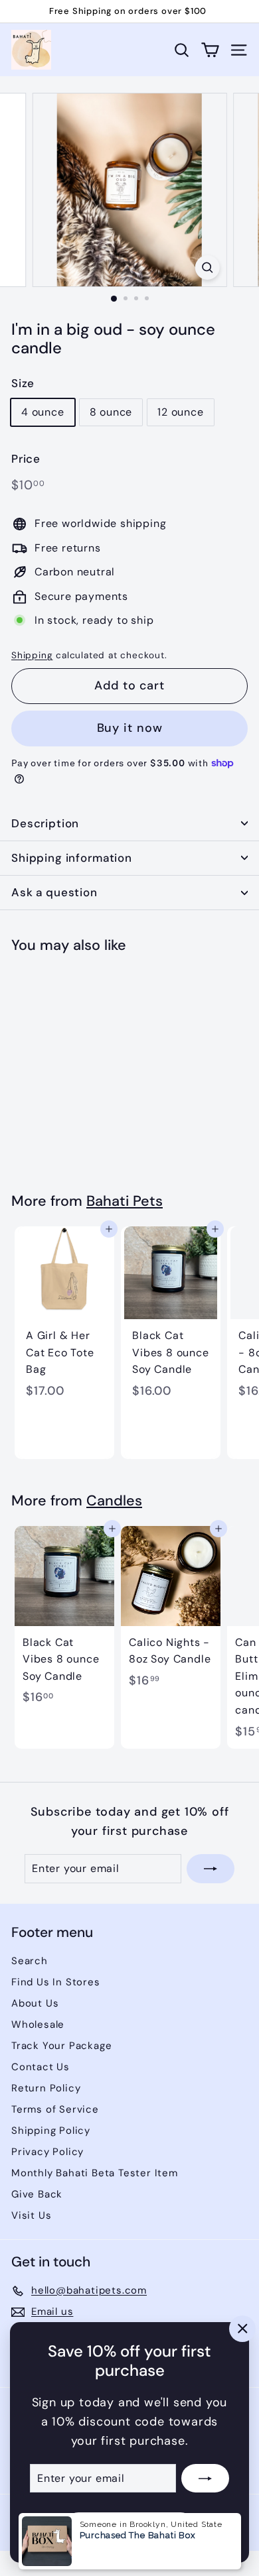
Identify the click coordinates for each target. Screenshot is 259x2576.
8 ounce (111, 412)
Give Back (37, 2194)
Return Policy (46, 2088)
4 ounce (43, 412)
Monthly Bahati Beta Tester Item (95, 2173)
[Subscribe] (205, 2479)
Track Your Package (61, 2046)
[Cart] (210, 50)
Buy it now (130, 728)
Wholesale (38, 2024)
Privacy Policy (47, 2152)
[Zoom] (207, 267)
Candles (114, 1501)
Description (45, 823)
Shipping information (72, 858)
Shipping (32, 655)
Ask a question (54, 892)
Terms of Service (55, 2109)
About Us (35, 2003)
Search (30, 1961)
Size (23, 383)
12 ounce (180, 412)
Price (26, 459)
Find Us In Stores (56, 1982)
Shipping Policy (51, 2131)
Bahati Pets (125, 1201)
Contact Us (41, 2067)
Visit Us (31, 2215)
